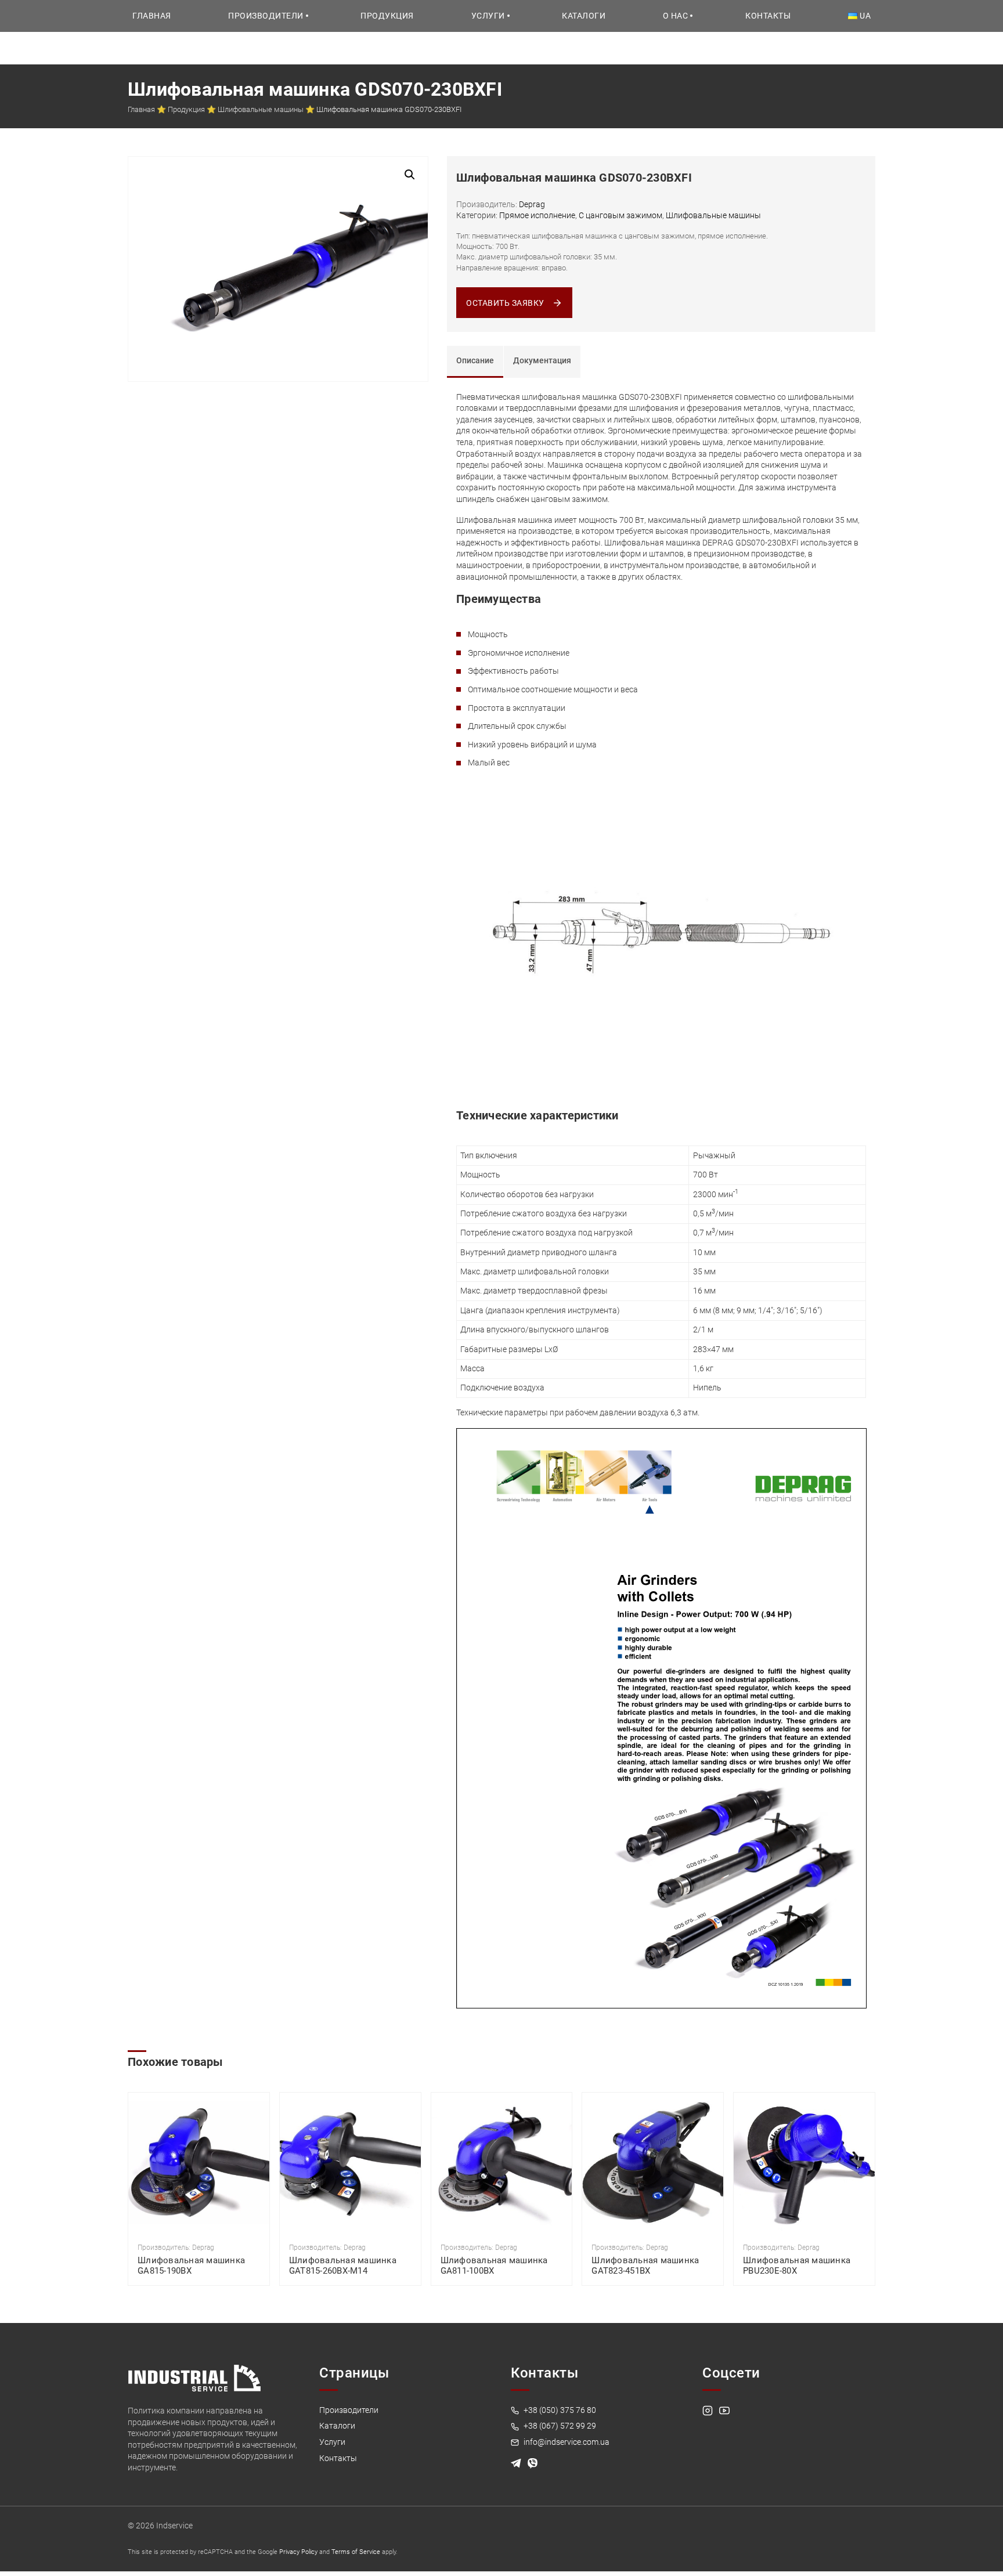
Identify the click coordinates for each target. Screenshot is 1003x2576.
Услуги (488, 16)
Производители (266, 16)
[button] (410, 175)
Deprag (532, 204)
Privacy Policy (298, 2552)
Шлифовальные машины (261, 109)
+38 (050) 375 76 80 (559, 2410)
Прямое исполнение (537, 215)
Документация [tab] (542, 360)
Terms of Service (356, 2552)
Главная (152, 16)
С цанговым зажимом (620, 215)
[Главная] (194, 2378)
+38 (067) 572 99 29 (559, 2426)
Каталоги (584, 16)
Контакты (768, 16)
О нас (676, 16)
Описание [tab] (475, 360)
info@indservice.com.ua (566, 2442)
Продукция (387, 16)
